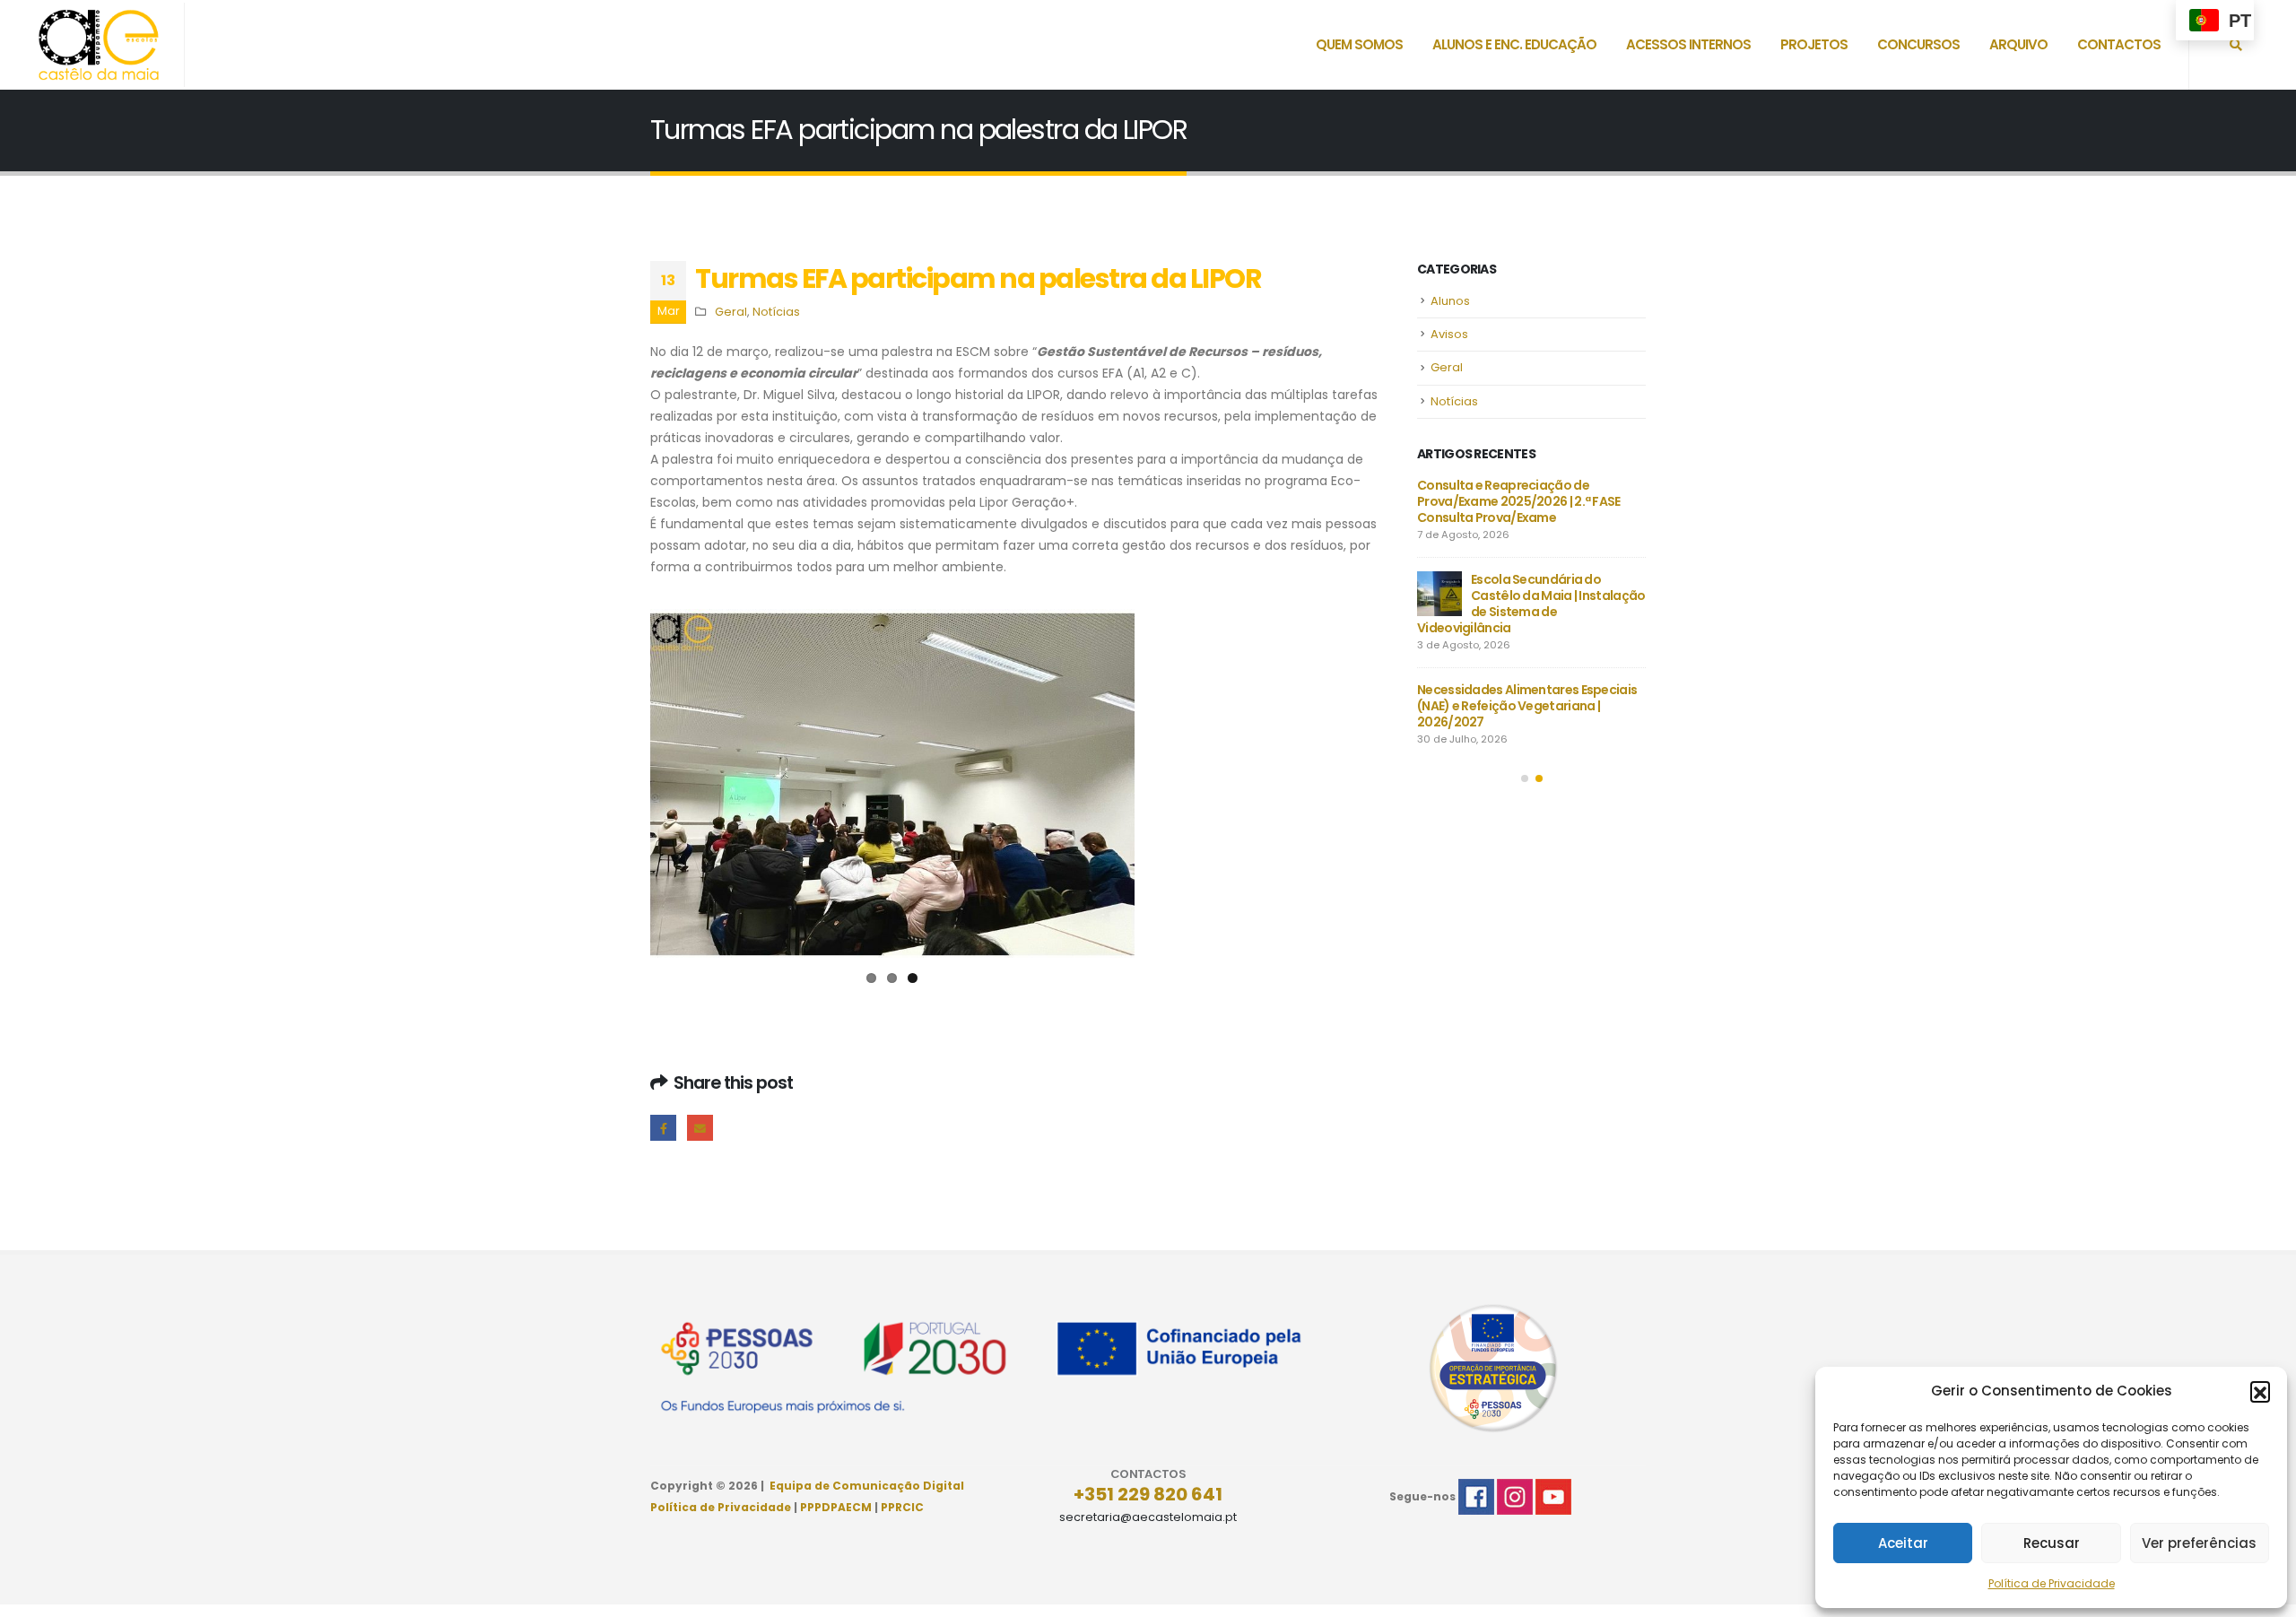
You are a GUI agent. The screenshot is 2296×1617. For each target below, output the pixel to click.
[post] (1439, 594)
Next (1161, 788)
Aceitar (1903, 1543)
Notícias (776, 312)
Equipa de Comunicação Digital (867, 1494)
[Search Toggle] (2236, 45)
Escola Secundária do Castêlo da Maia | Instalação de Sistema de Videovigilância (1531, 604)
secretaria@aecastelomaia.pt (1148, 1525)
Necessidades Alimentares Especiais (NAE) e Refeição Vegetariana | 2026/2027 (1527, 706)
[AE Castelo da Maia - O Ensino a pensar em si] (99, 45)
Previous (623, 788)
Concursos (1918, 44)
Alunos (1450, 301)
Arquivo (2018, 44)
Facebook (663, 1136)
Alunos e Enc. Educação (1514, 44)
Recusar (2052, 1543)
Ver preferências (2199, 1543)
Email (700, 1136)
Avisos (1449, 334)
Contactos (2119, 44)
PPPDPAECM (836, 1515)
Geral (731, 312)
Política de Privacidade (2052, 1583)
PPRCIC (902, 1515)
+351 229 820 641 (1148, 1502)
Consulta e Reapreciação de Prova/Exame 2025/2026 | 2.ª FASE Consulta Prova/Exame (1519, 501)
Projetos (1814, 44)
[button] (2260, 1391)
